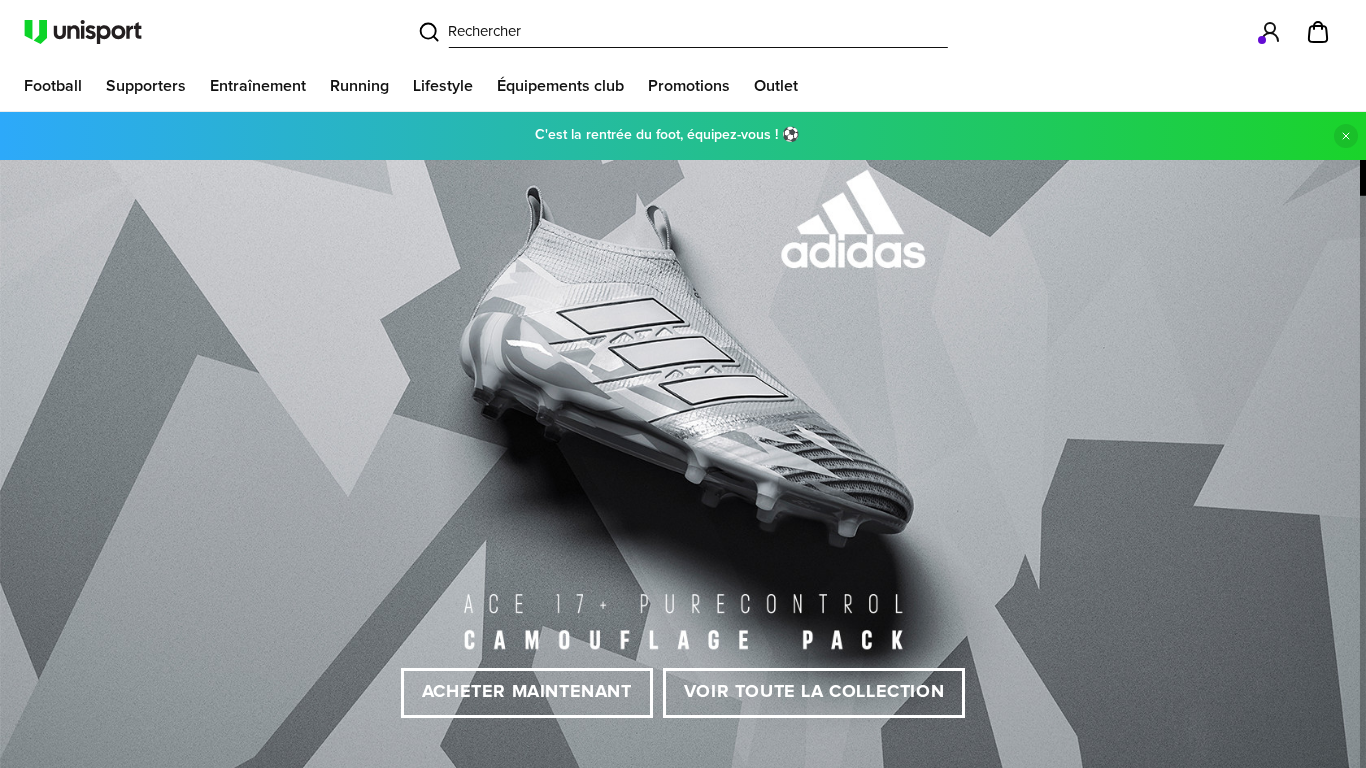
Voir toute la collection (814, 692)
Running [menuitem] (359, 86)
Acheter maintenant (527, 692)
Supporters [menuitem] (146, 86)
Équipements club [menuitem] (560, 86)
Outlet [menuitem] (776, 86)
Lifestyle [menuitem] (443, 86)
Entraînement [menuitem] (258, 86)
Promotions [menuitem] (689, 86)
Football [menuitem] (53, 86)
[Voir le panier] (1318, 32)
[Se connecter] (1270, 32)
